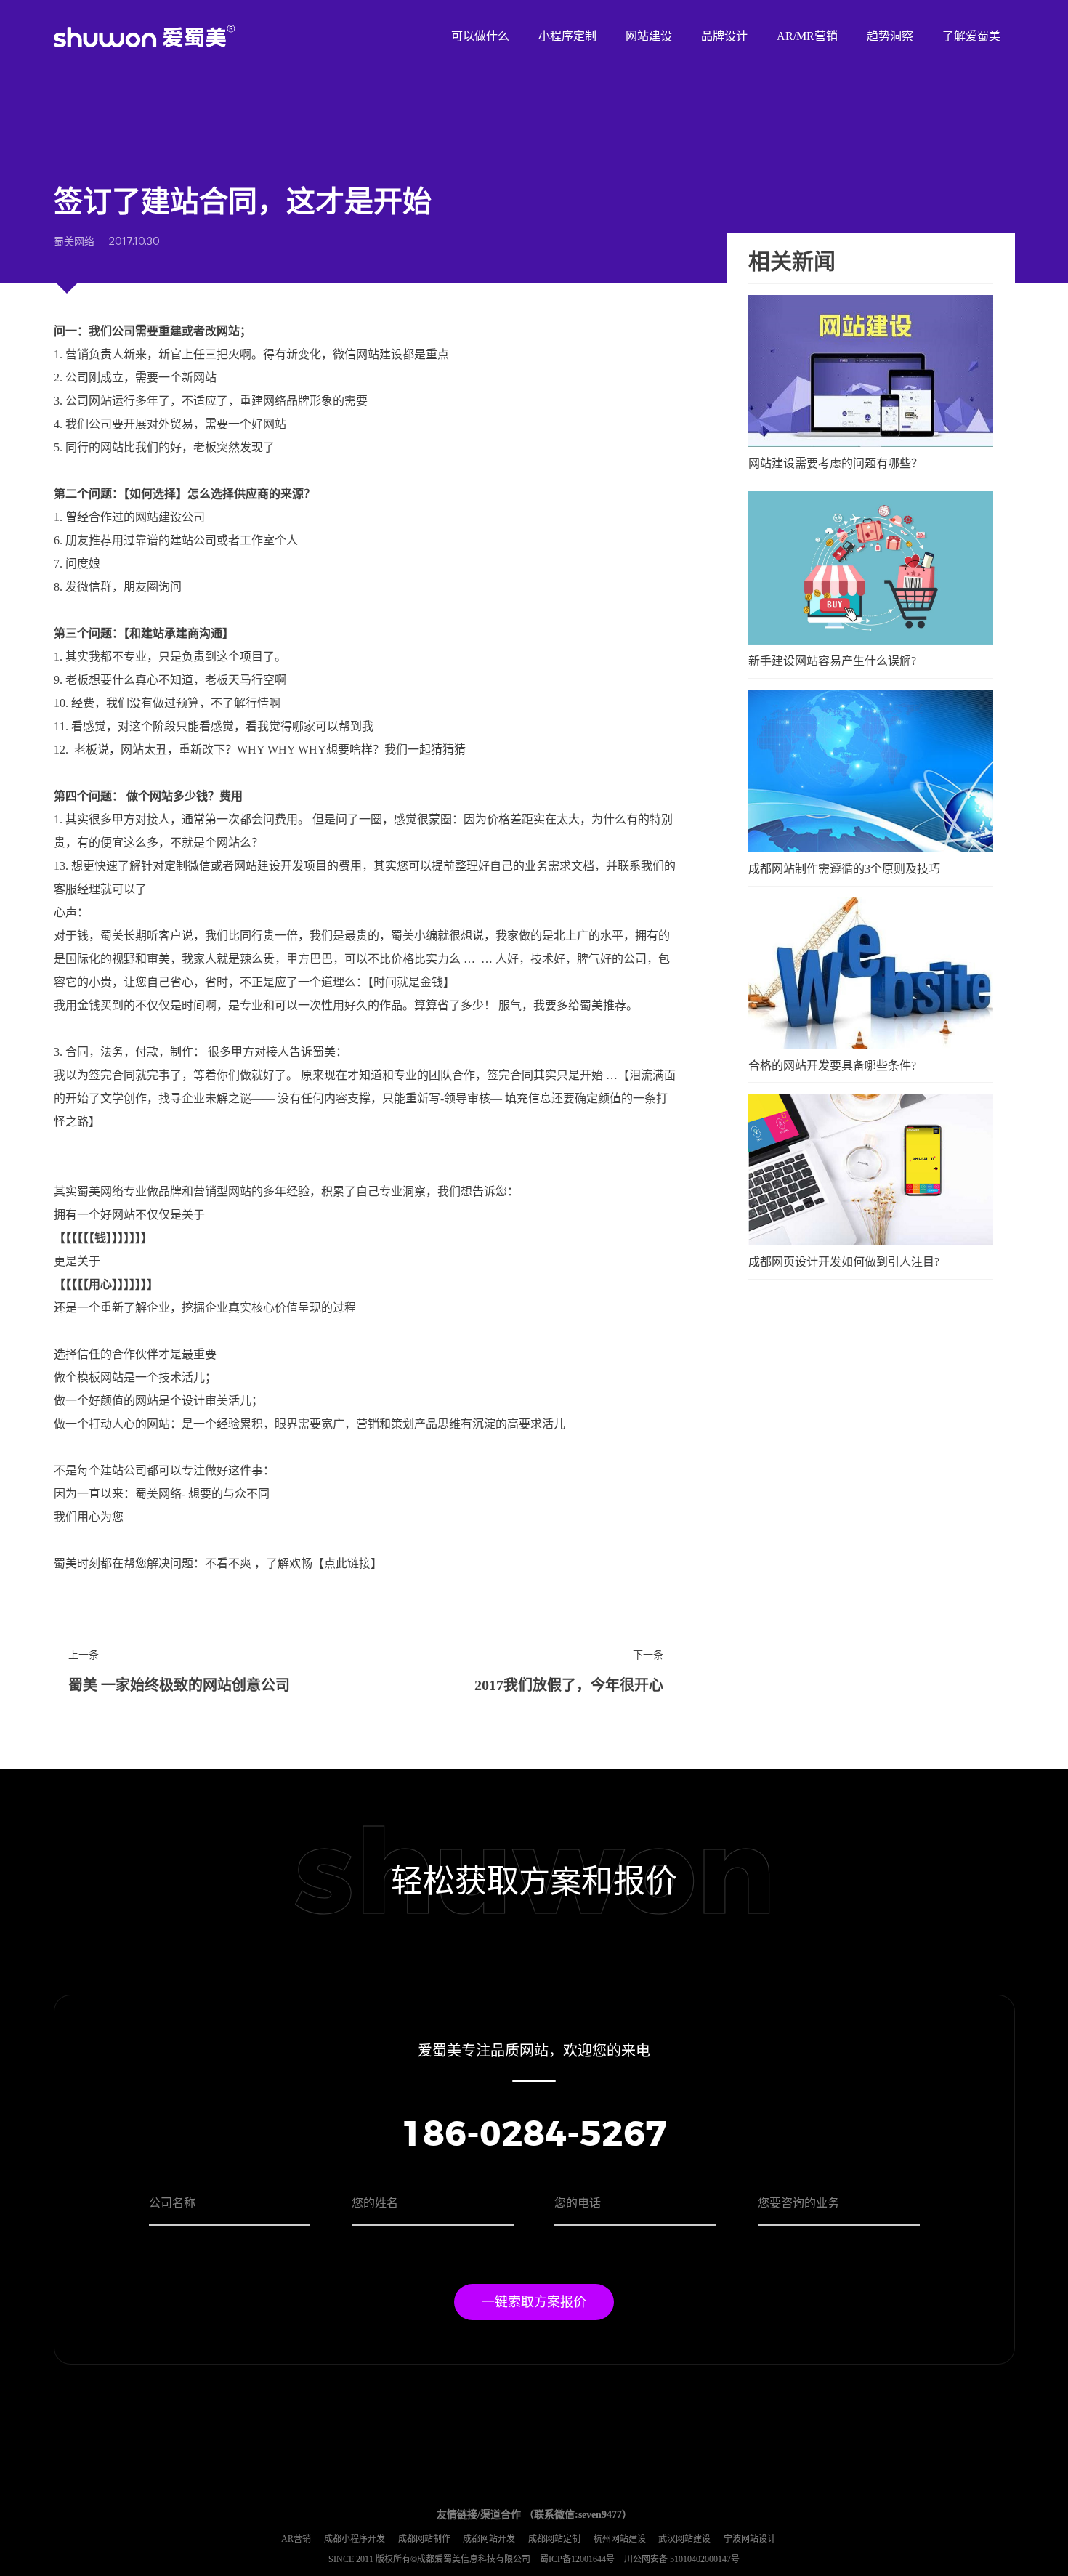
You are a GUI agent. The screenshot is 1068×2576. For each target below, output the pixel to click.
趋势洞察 (890, 36)
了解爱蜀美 (971, 36)
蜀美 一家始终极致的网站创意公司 (179, 1685)
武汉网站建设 (684, 2539)
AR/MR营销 (807, 36)
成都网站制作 (424, 2539)
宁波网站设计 (750, 2539)
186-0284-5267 (534, 2136)
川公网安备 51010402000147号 (682, 2559)
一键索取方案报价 (534, 2302)
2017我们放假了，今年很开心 (569, 1685)
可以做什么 (480, 36)
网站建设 (649, 36)
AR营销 (296, 2539)
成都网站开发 (489, 2539)
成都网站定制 (554, 2539)
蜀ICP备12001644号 (578, 2559)
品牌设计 (724, 36)
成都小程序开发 (355, 2539)
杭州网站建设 (620, 2539)
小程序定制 (567, 36)
